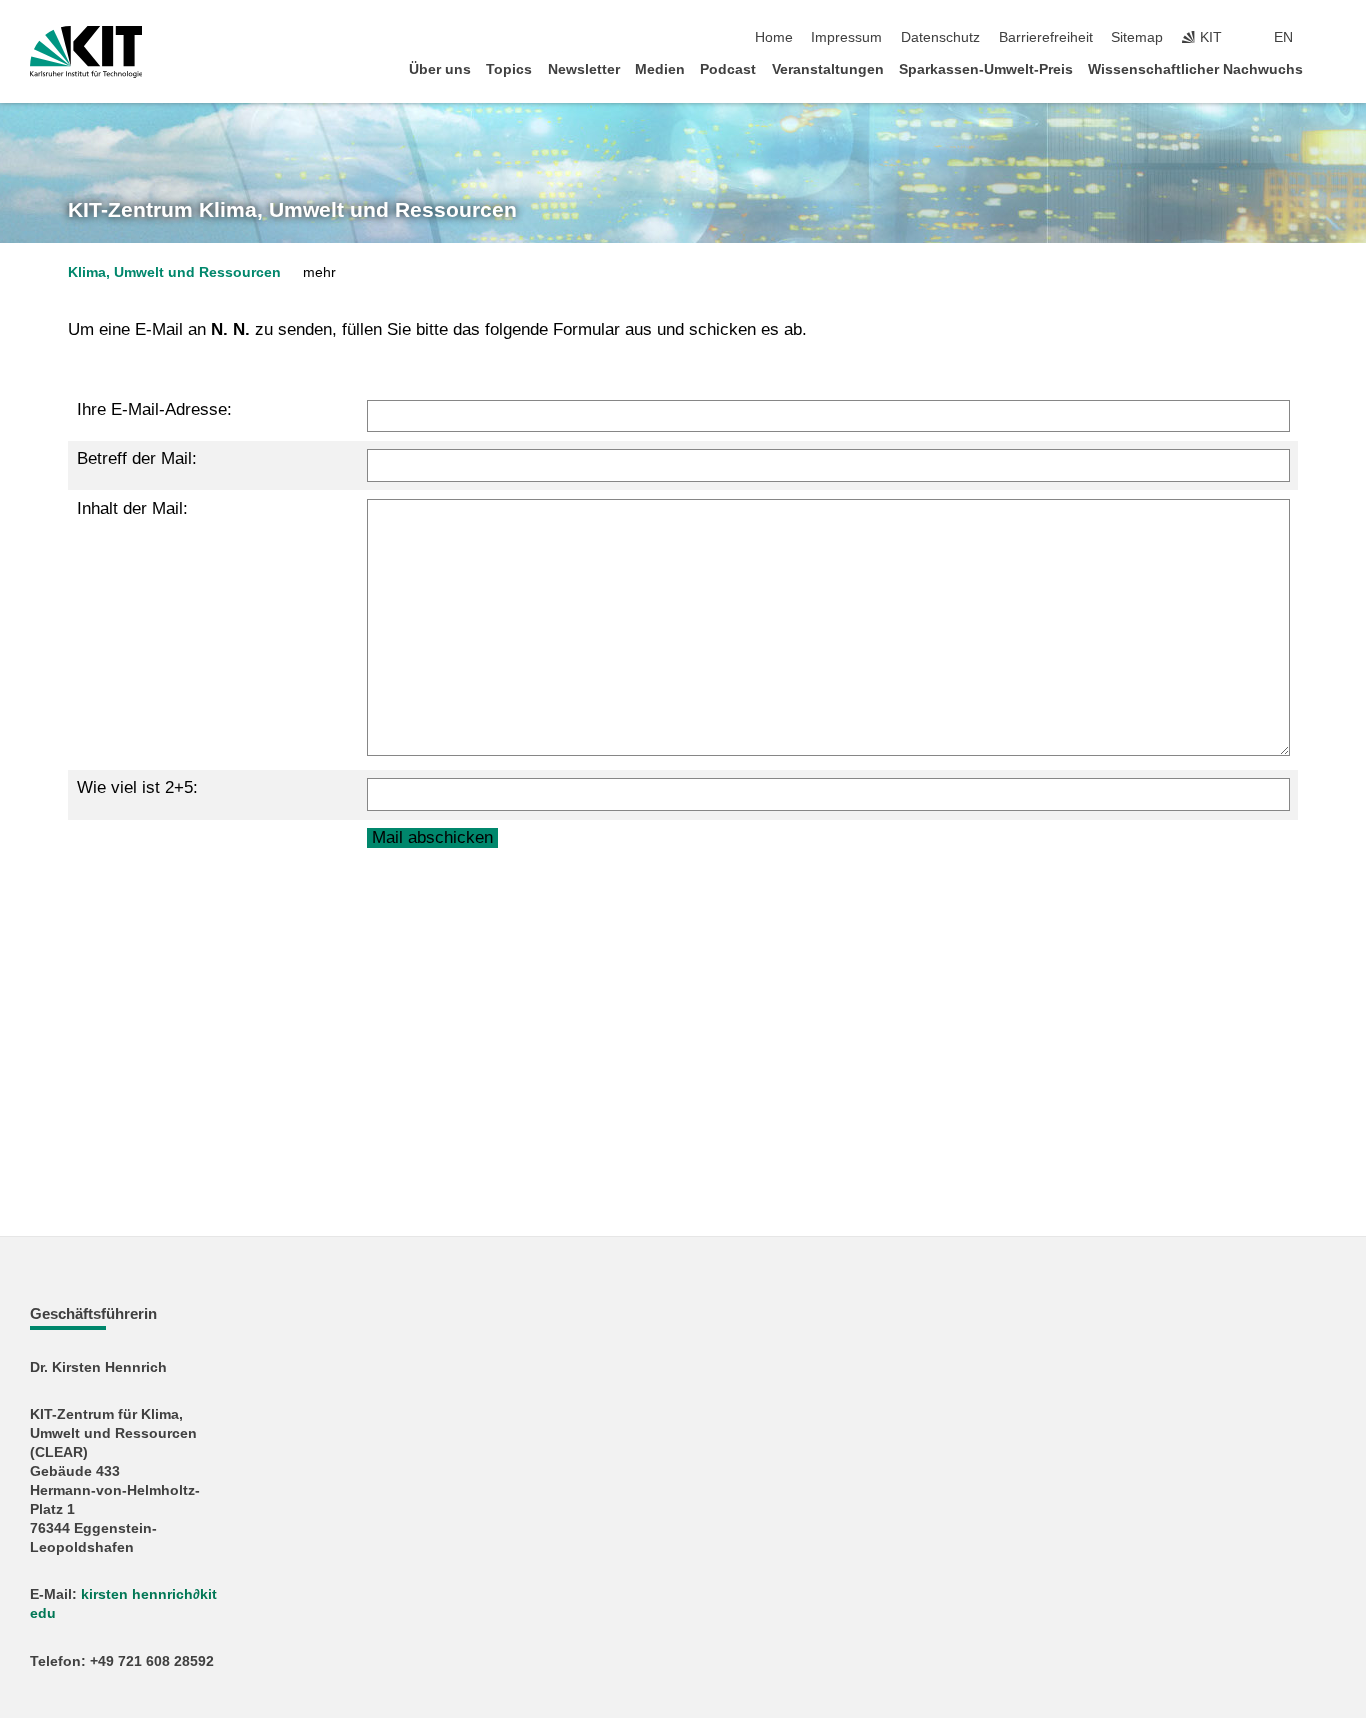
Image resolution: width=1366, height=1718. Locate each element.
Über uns (440, 69)
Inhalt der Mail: (132, 508)
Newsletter (584, 69)
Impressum (846, 37)
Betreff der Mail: (137, 458)
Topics (509, 69)
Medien (660, 69)
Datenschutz (940, 37)
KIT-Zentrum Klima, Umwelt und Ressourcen (292, 210)
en (1283, 37)
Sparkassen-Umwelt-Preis (986, 69)
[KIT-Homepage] (86, 52)
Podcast (728, 69)
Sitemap (1137, 37)
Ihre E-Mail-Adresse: (154, 409)
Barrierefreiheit (1046, 37)
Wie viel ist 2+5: (137, 787)
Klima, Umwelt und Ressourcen (174, 272)
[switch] (1330, 38)
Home (774, 37)
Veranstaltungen (828, 69)
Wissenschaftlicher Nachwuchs (1195, 69)
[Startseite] (1330, 68)
